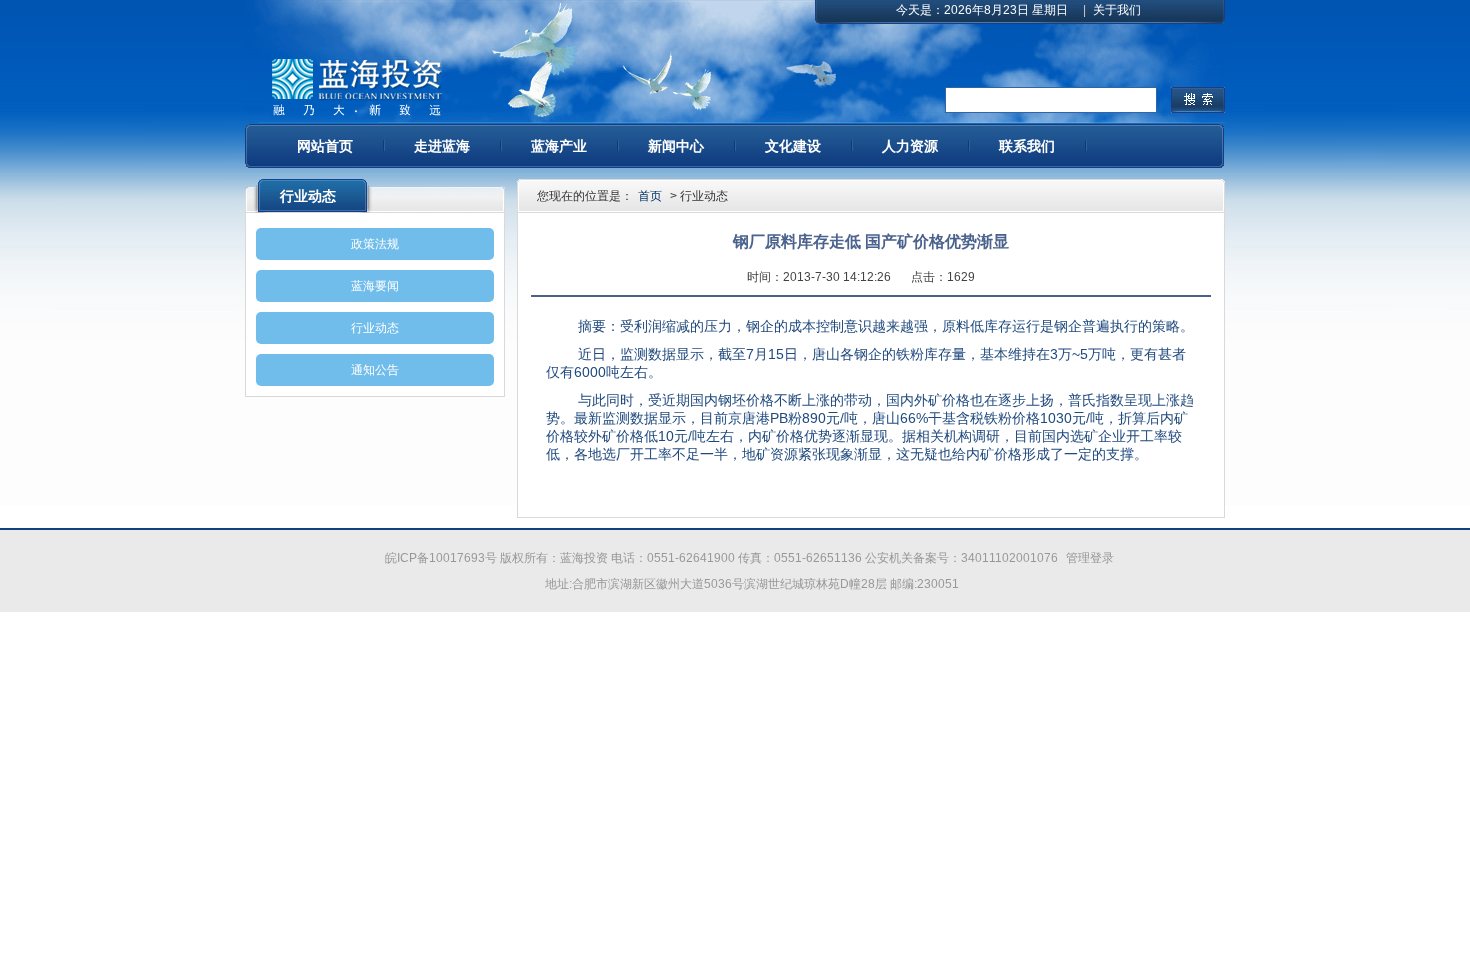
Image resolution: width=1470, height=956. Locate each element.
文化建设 (793, 146)
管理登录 (1090, 558)
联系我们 (1027, 146)
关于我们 (1117, 10)
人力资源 (910, 146)
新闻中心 (676, 146)
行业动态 (375, 328)
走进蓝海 (442, 146)
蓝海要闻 (375, 286)
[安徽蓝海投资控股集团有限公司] (356, 88)
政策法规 (375, 244)
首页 (650, 196)
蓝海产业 (559, 146)
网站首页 (325, 146)
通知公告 (375, 370)
